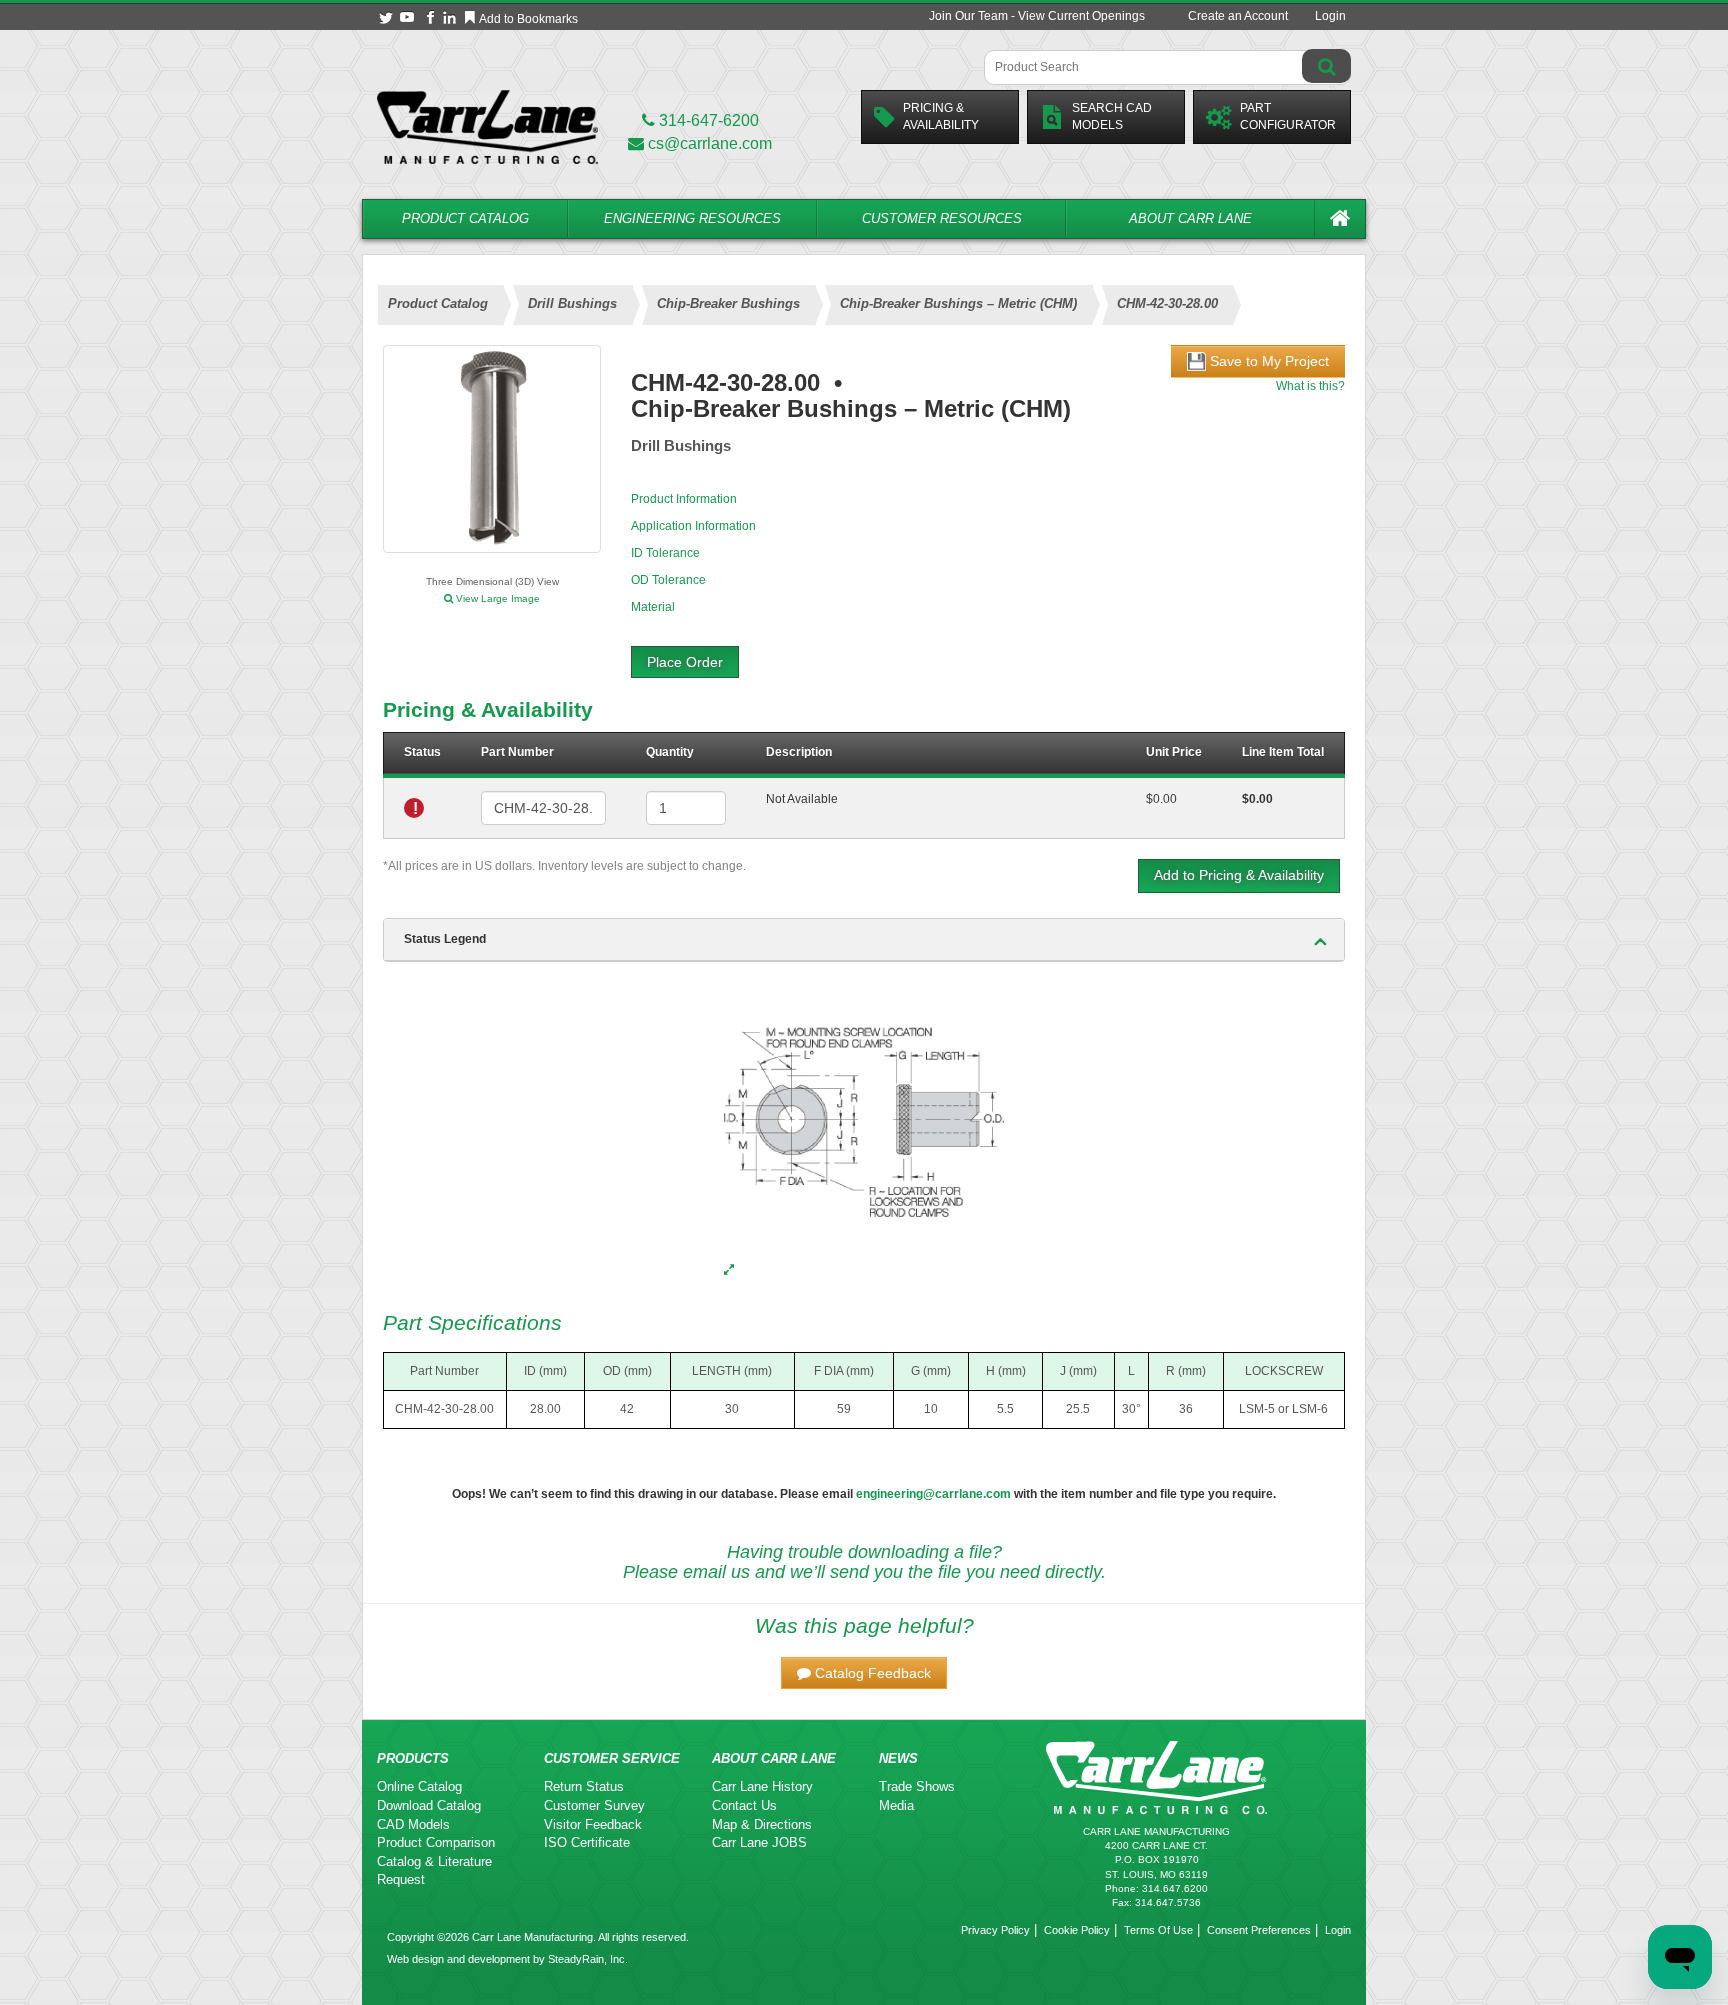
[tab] (864, 940)
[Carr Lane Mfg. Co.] (487, 126)
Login (1330, 16)
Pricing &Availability (941, 116)
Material (653, 607)
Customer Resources (942, 218)
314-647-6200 (707, 120)
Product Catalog (465, 218)
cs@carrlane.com (710, 143)
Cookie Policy (1077, 1930)
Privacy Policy (995, 1930)
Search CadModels (1112, 116)
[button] (864, 1673)
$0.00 (1161, 799)
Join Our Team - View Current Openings (1037, 16)
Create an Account (1238, 16)
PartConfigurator (1288, 116)
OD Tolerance (668, 580)
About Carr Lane (1190, 218)
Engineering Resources (692, 218)
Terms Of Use (1158, 1930)
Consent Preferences (1259, 1930)
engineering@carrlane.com (933, 1494)
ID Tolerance (665, 553)
